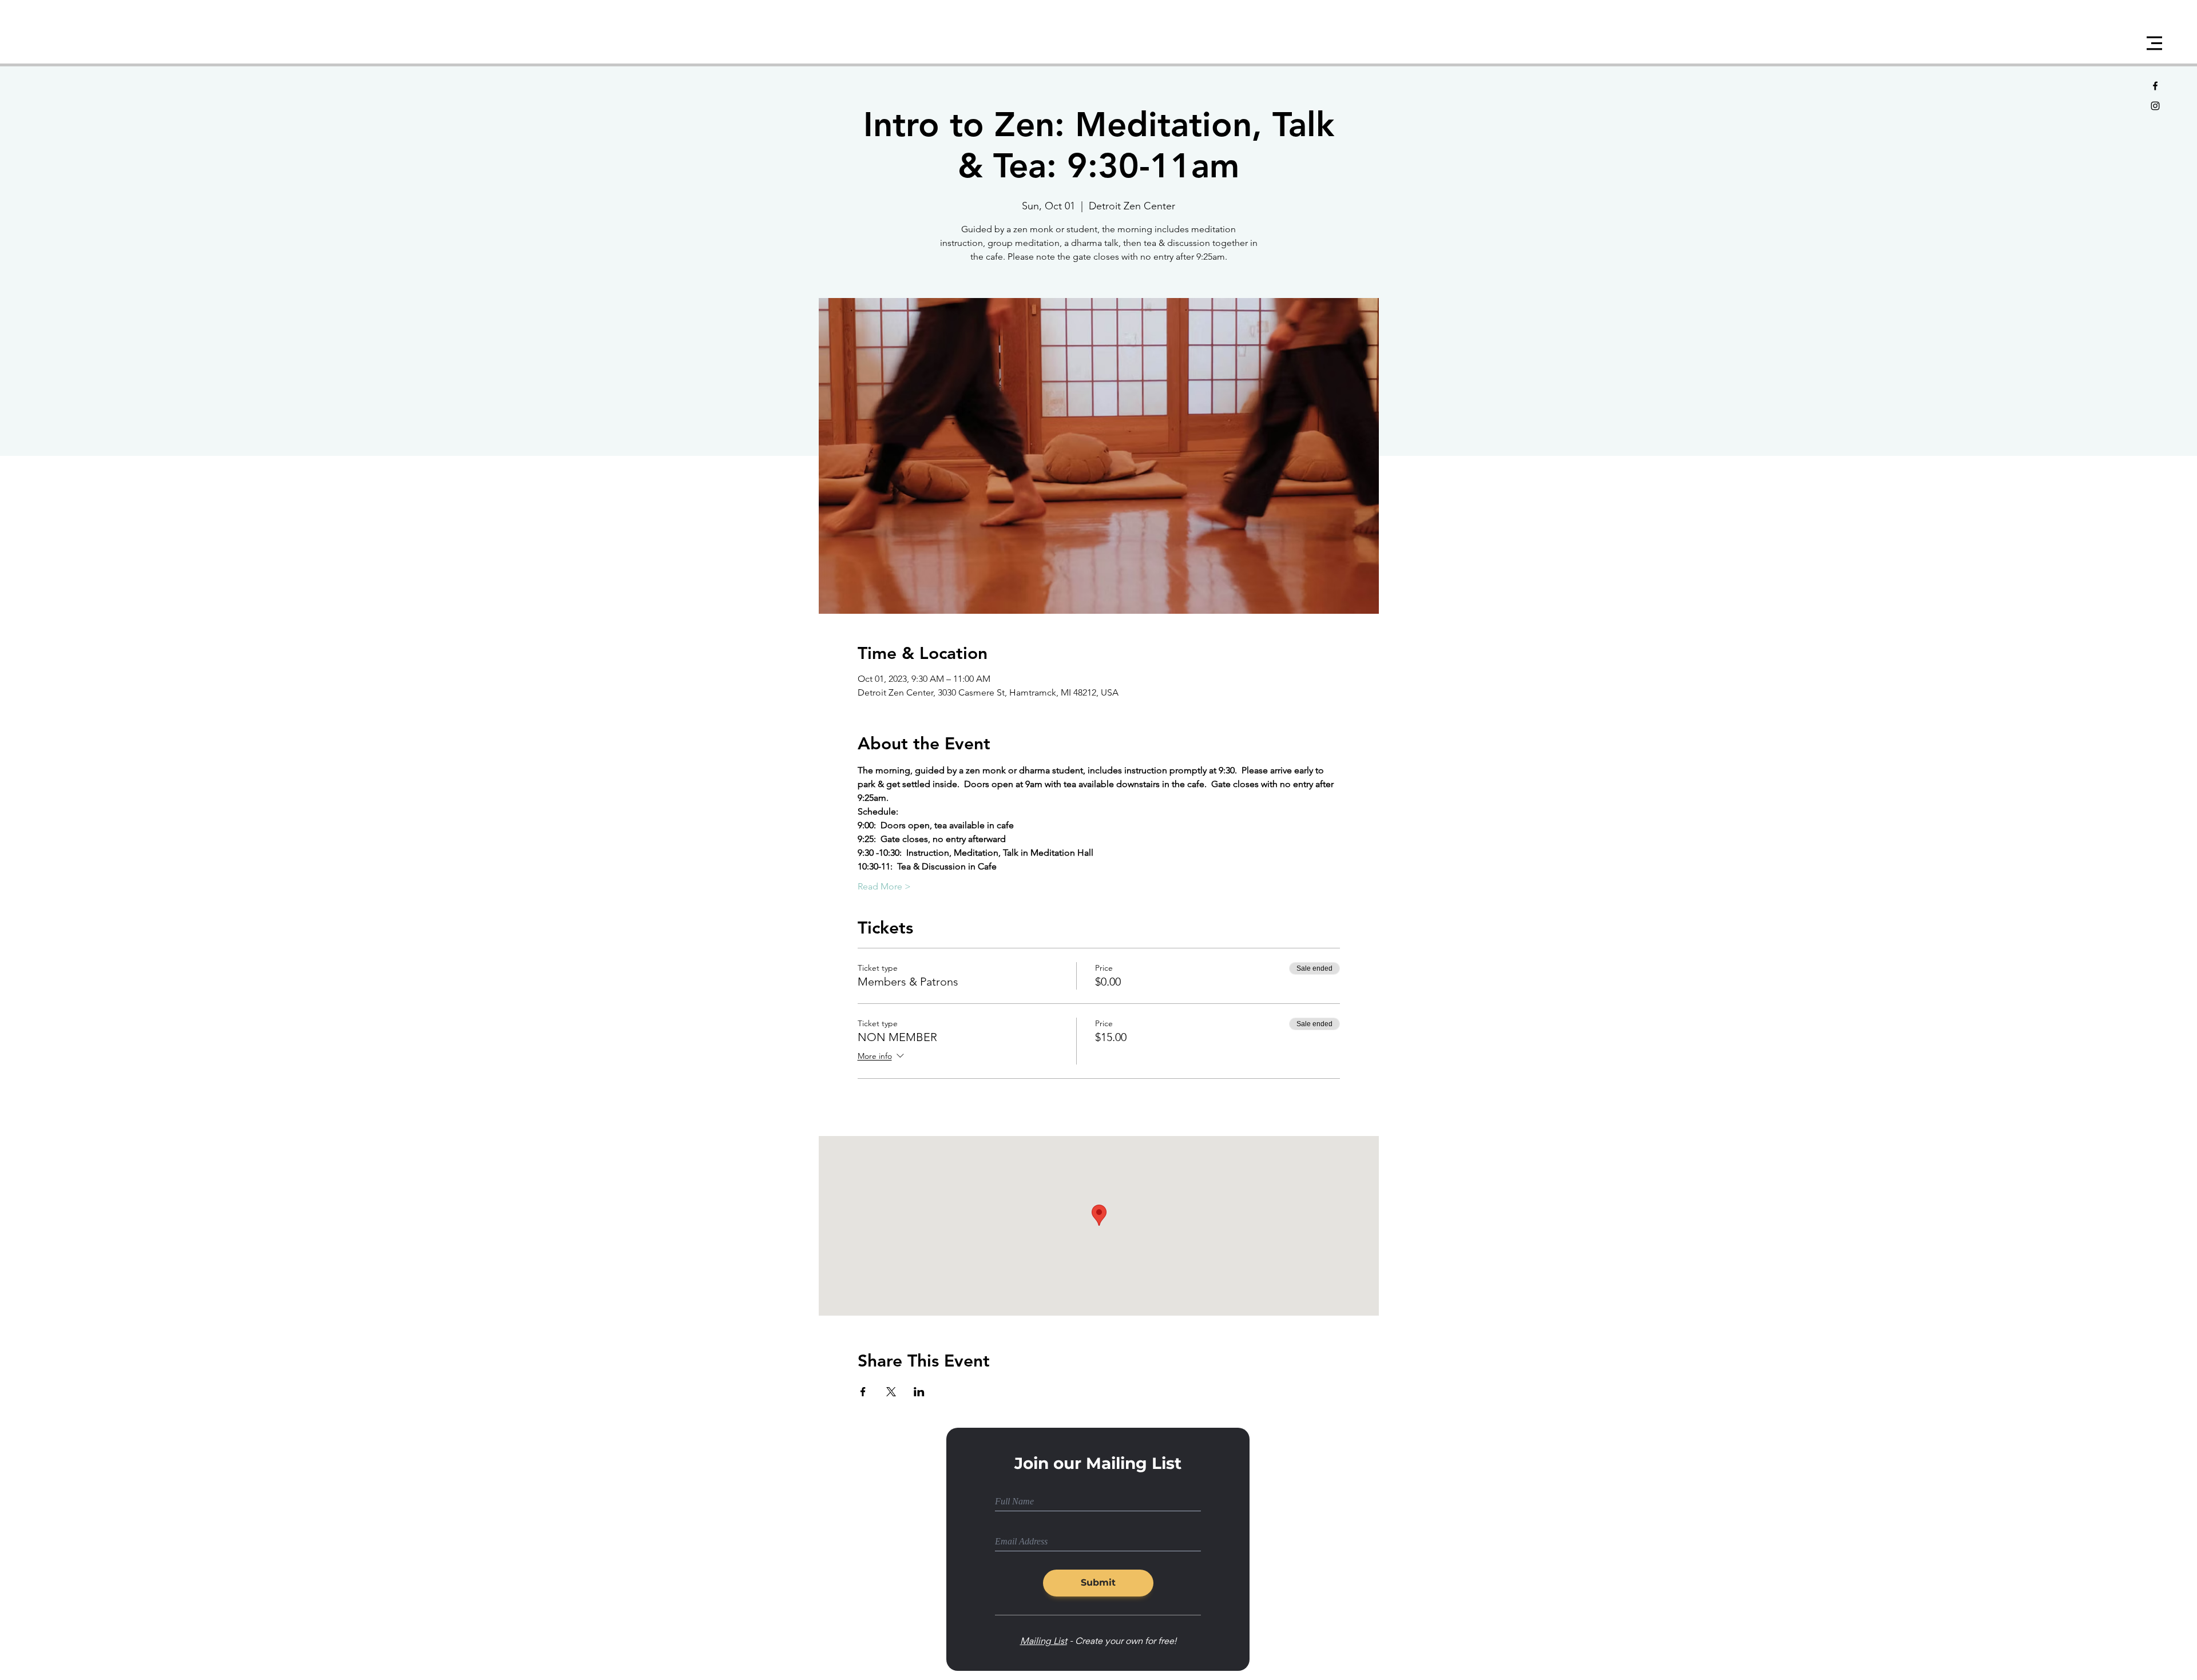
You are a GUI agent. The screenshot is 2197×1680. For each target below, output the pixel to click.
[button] (2154, 43)
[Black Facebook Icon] (2155, 86)
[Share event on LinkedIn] (919, 1392)
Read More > (884, 886)
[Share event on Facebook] (863, 1392)
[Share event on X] (891, 1392)
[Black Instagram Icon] (2155, 106)
